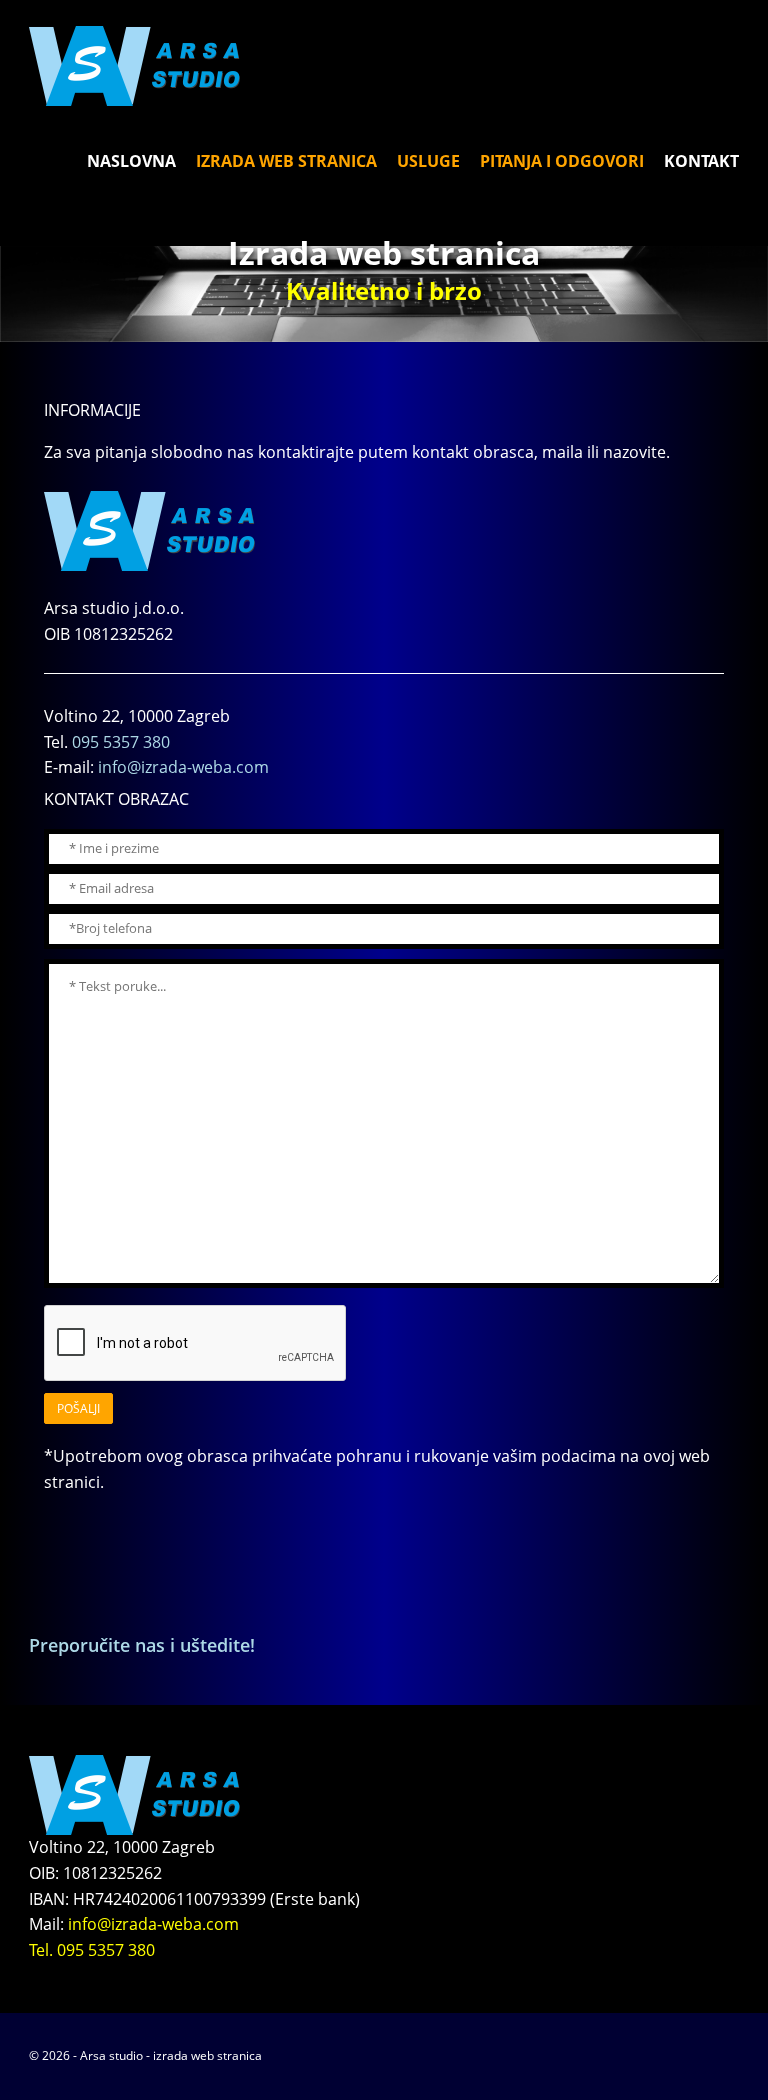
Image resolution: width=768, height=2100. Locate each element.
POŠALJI (78, 1408)
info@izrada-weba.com (183, 767)
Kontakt (701, 161)
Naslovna (131, 161)
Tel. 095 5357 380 (92, 1950)
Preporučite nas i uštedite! (142, 1645)
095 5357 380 (121, 742)
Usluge (428, 161)
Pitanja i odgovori (562, 161)
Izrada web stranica (286, 161)
